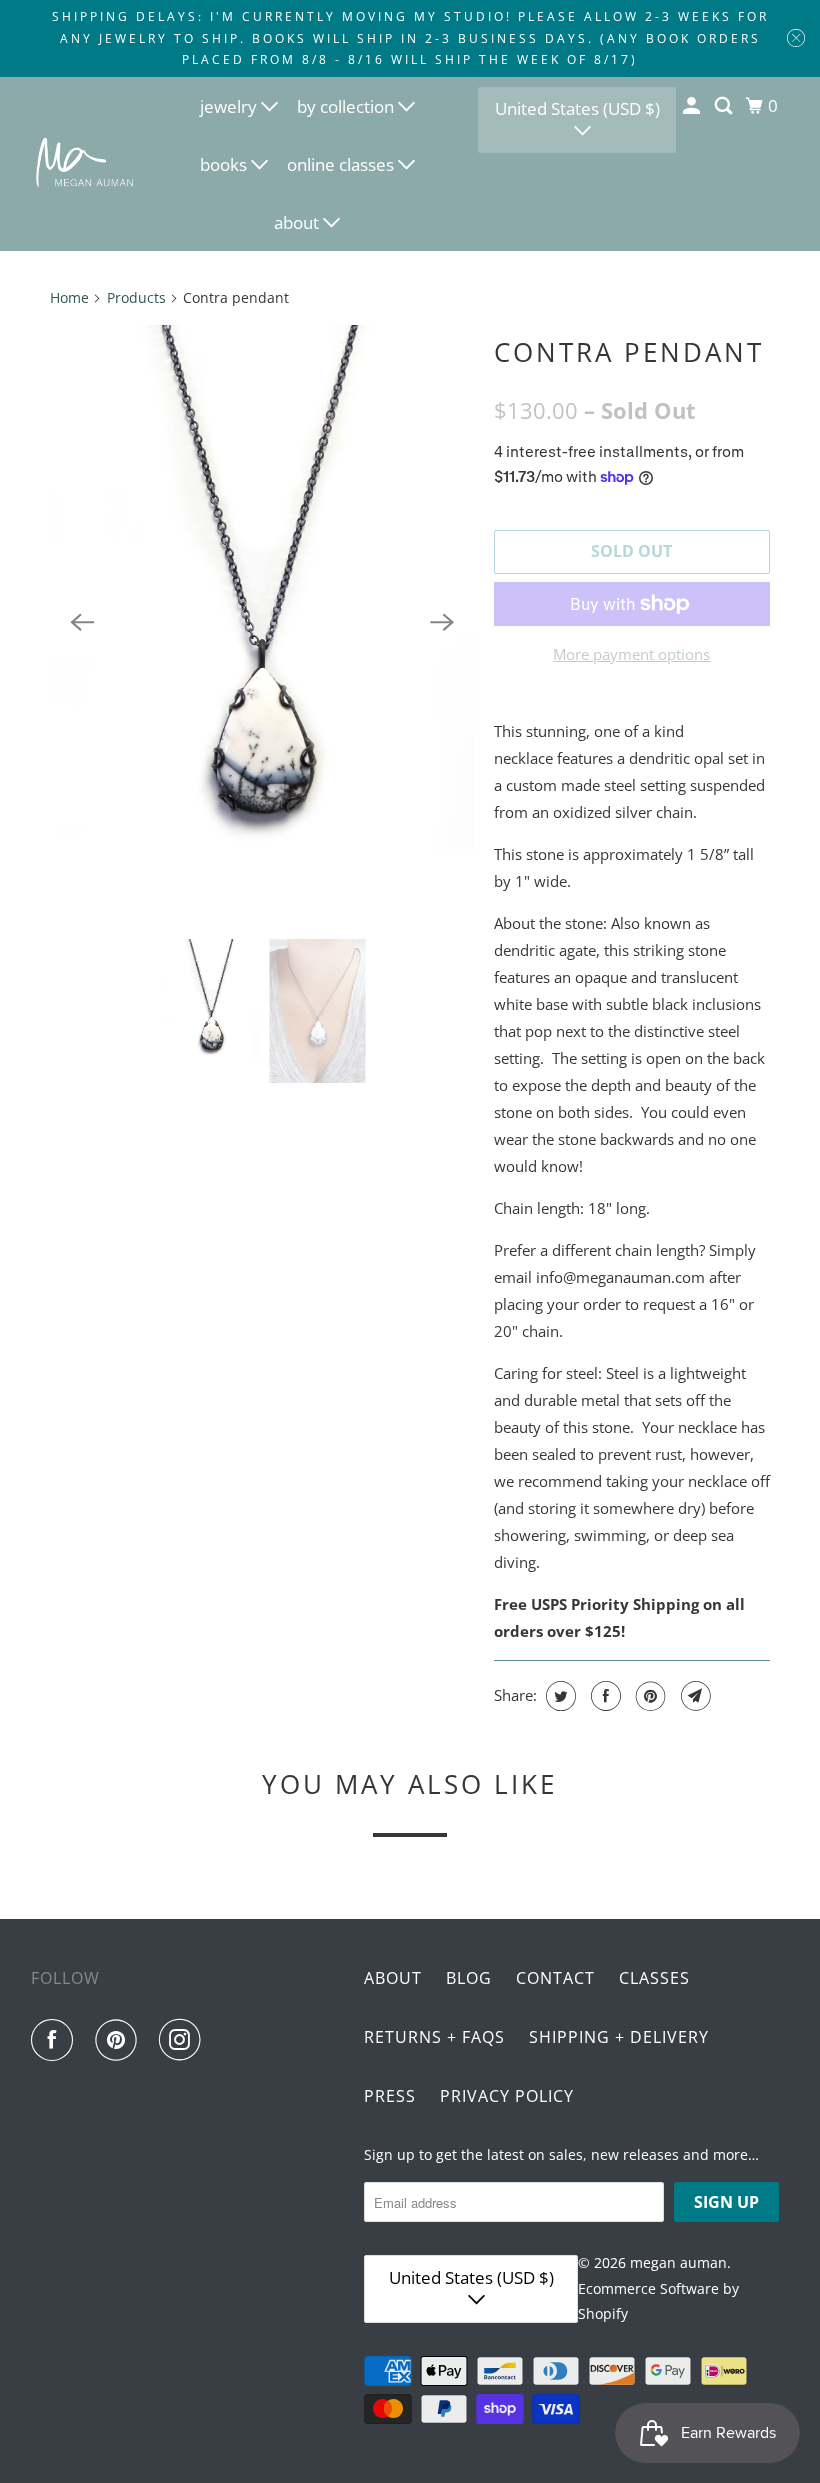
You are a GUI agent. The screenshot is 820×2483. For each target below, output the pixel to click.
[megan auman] (86, 163)
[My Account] (693, 106)
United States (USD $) (577, 108)
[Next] (442, 622)
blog (469, 1978)
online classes (342, 164)
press (390, 2096)
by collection (347, 106)
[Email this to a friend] (693, 1696)
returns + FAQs (434, 2037)
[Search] (725, 106)
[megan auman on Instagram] (184, 2040)
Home (69, 297)
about (298, 222)
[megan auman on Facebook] (56, 2040)
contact (555, 1978)
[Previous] (82, 622)
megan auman (678, 2262)
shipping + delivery (619, 2037)
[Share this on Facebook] (603, 1696)
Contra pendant (629, 352)
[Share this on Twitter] (558, 1696)
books (225, 164)
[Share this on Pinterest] (648, 1696)
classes (654, 1978)
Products (136, 297)
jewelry (230, 106)
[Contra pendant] (262, 622)
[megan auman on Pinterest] (120, 2040)
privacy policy (507, 2096)
